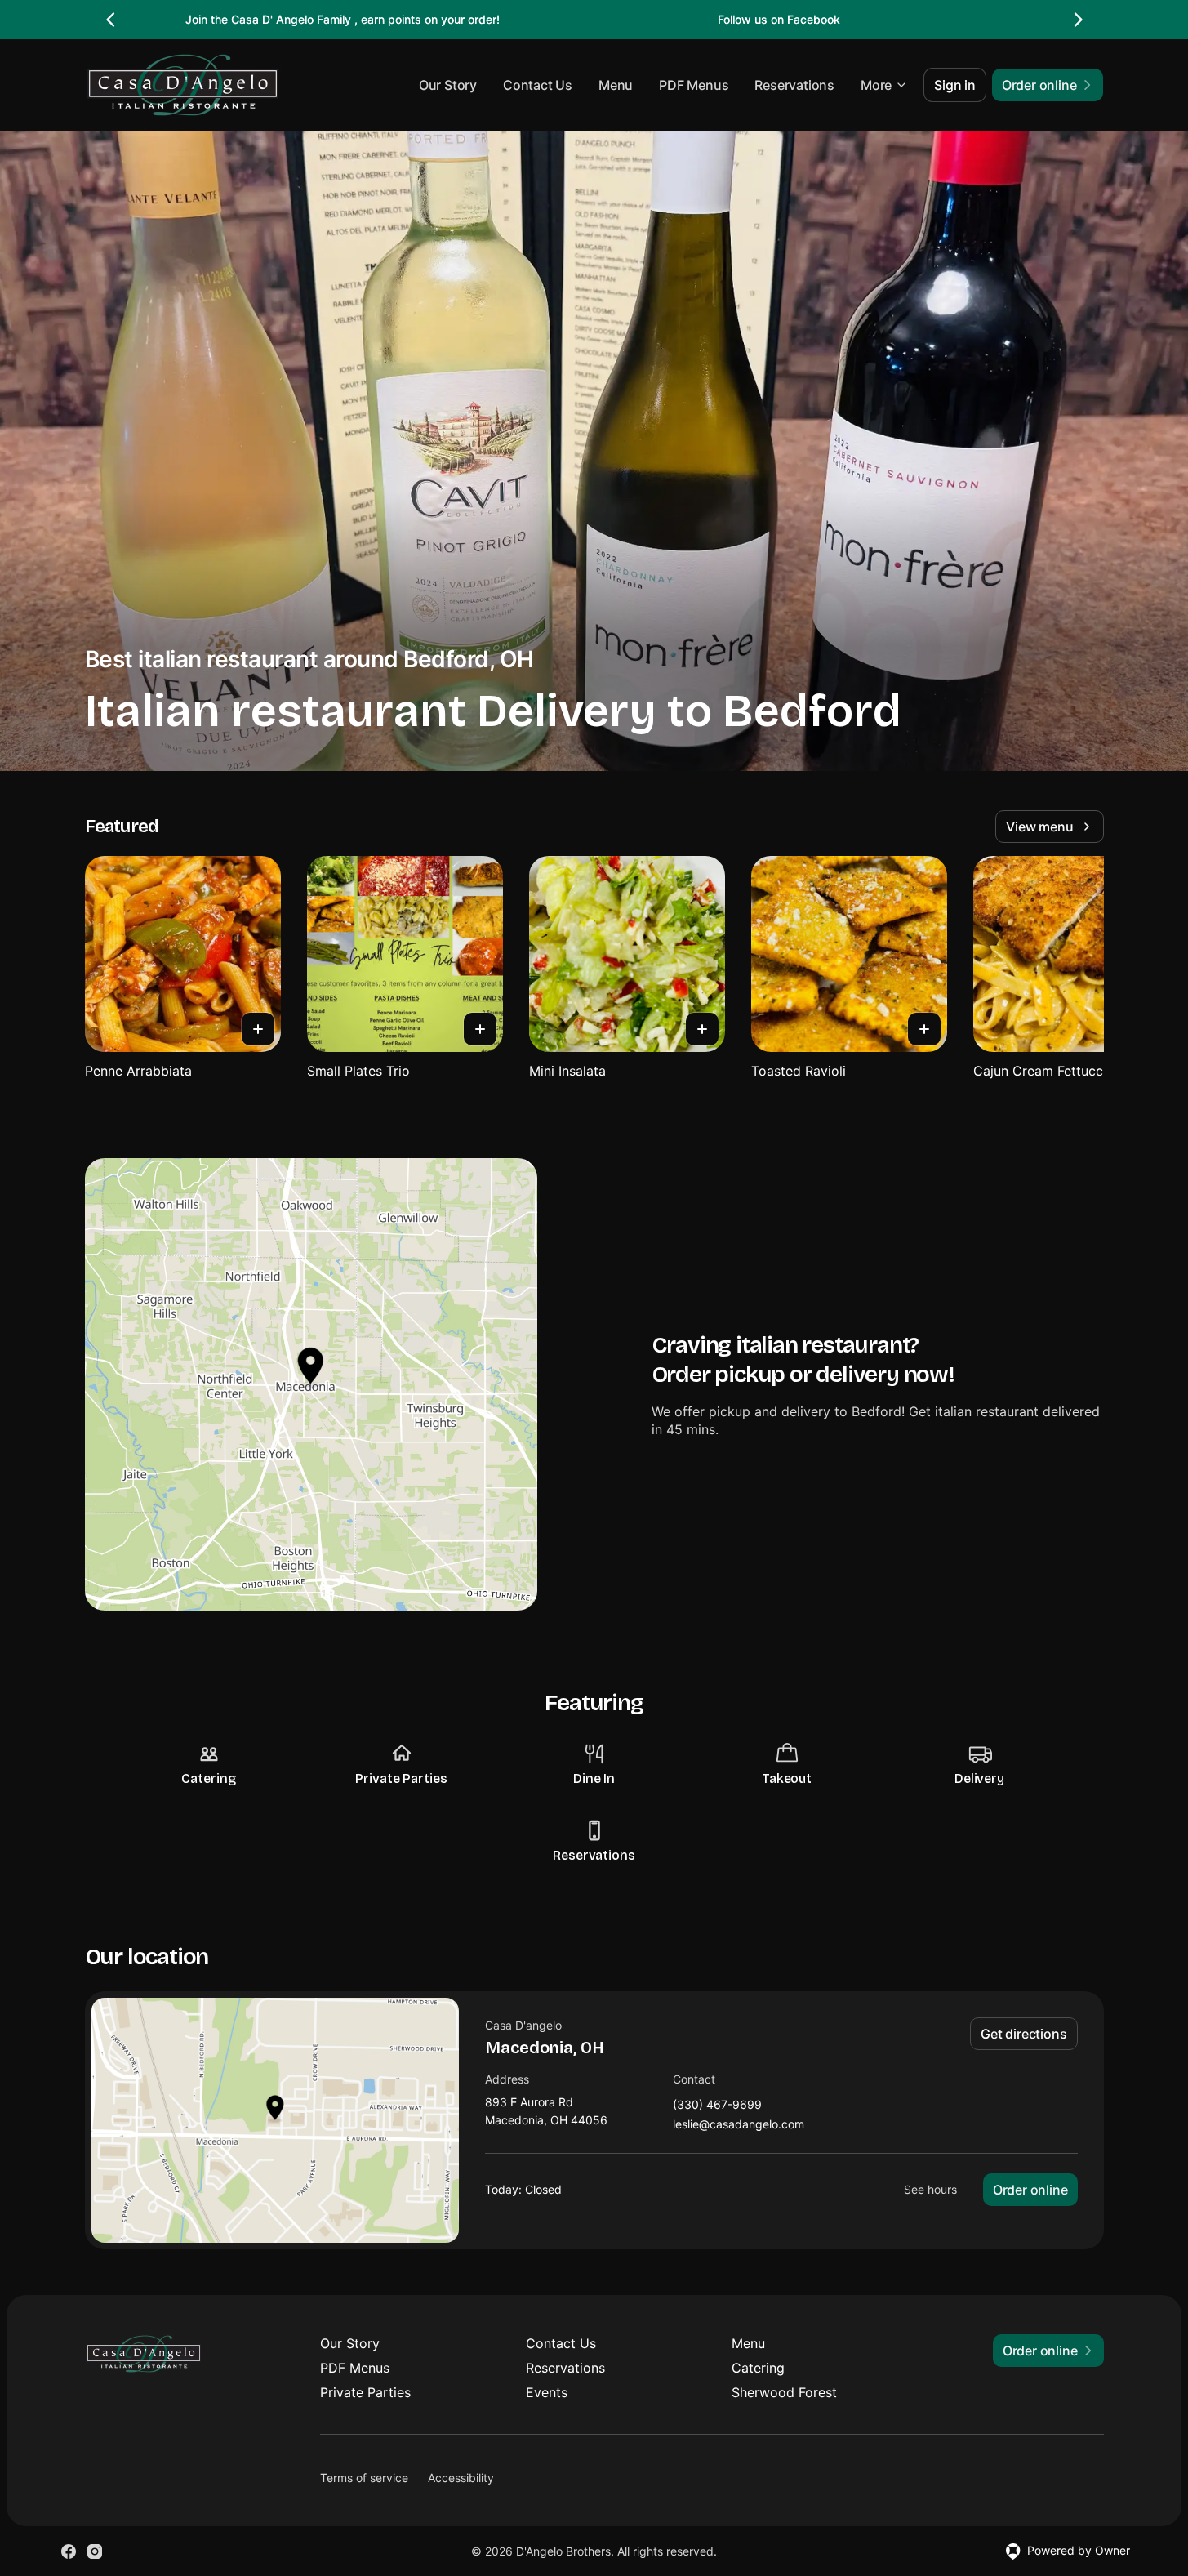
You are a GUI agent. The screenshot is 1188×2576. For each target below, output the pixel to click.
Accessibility (461, 2478)
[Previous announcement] (111, 20)
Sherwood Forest (784, 2392)
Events (547, 2392)
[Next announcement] (1078, 20)
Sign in (955, 85)
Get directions (1023, 2034)
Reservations (794, 85)
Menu (616, 85)
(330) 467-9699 (717, 2105)
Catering (758, 2368)
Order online (1030, 2190)
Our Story (448, 85)
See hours (930, 2189)
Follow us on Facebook (779, 19)
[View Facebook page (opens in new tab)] (69, 2551)
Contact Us (538, 85)
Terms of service (364, 2478)
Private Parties (365, 2392)
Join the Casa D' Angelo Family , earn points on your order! (343, 19)
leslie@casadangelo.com (739, 2125)
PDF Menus (694, 85)
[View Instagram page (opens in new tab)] (95, 2551)
